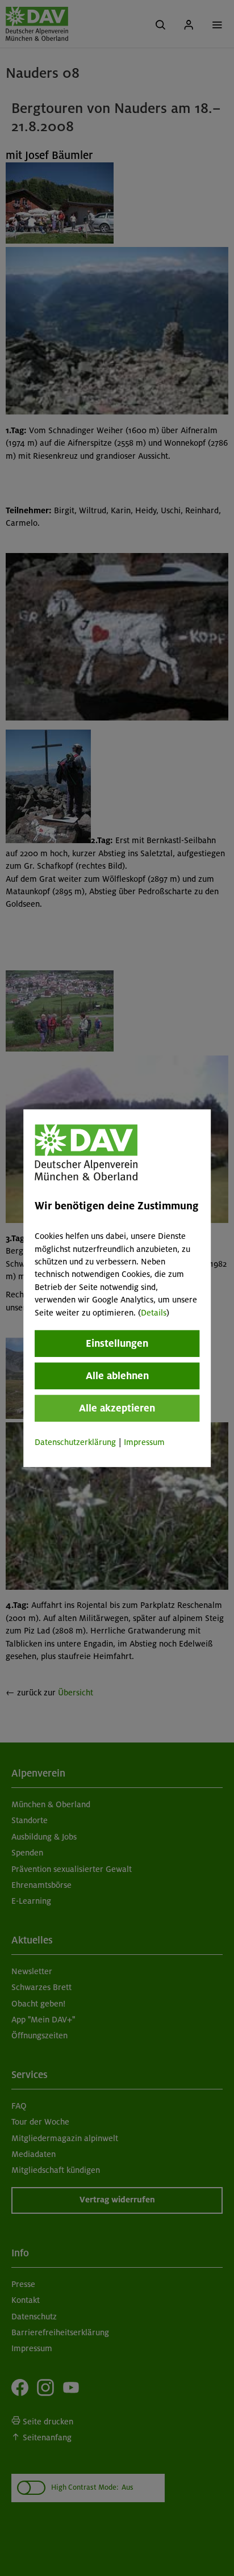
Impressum (144, 1442)
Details (154, 1312)
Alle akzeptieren (117, 1408)
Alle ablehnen (117, 1376)
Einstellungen (117, 1343)
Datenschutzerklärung (75, 1442)
